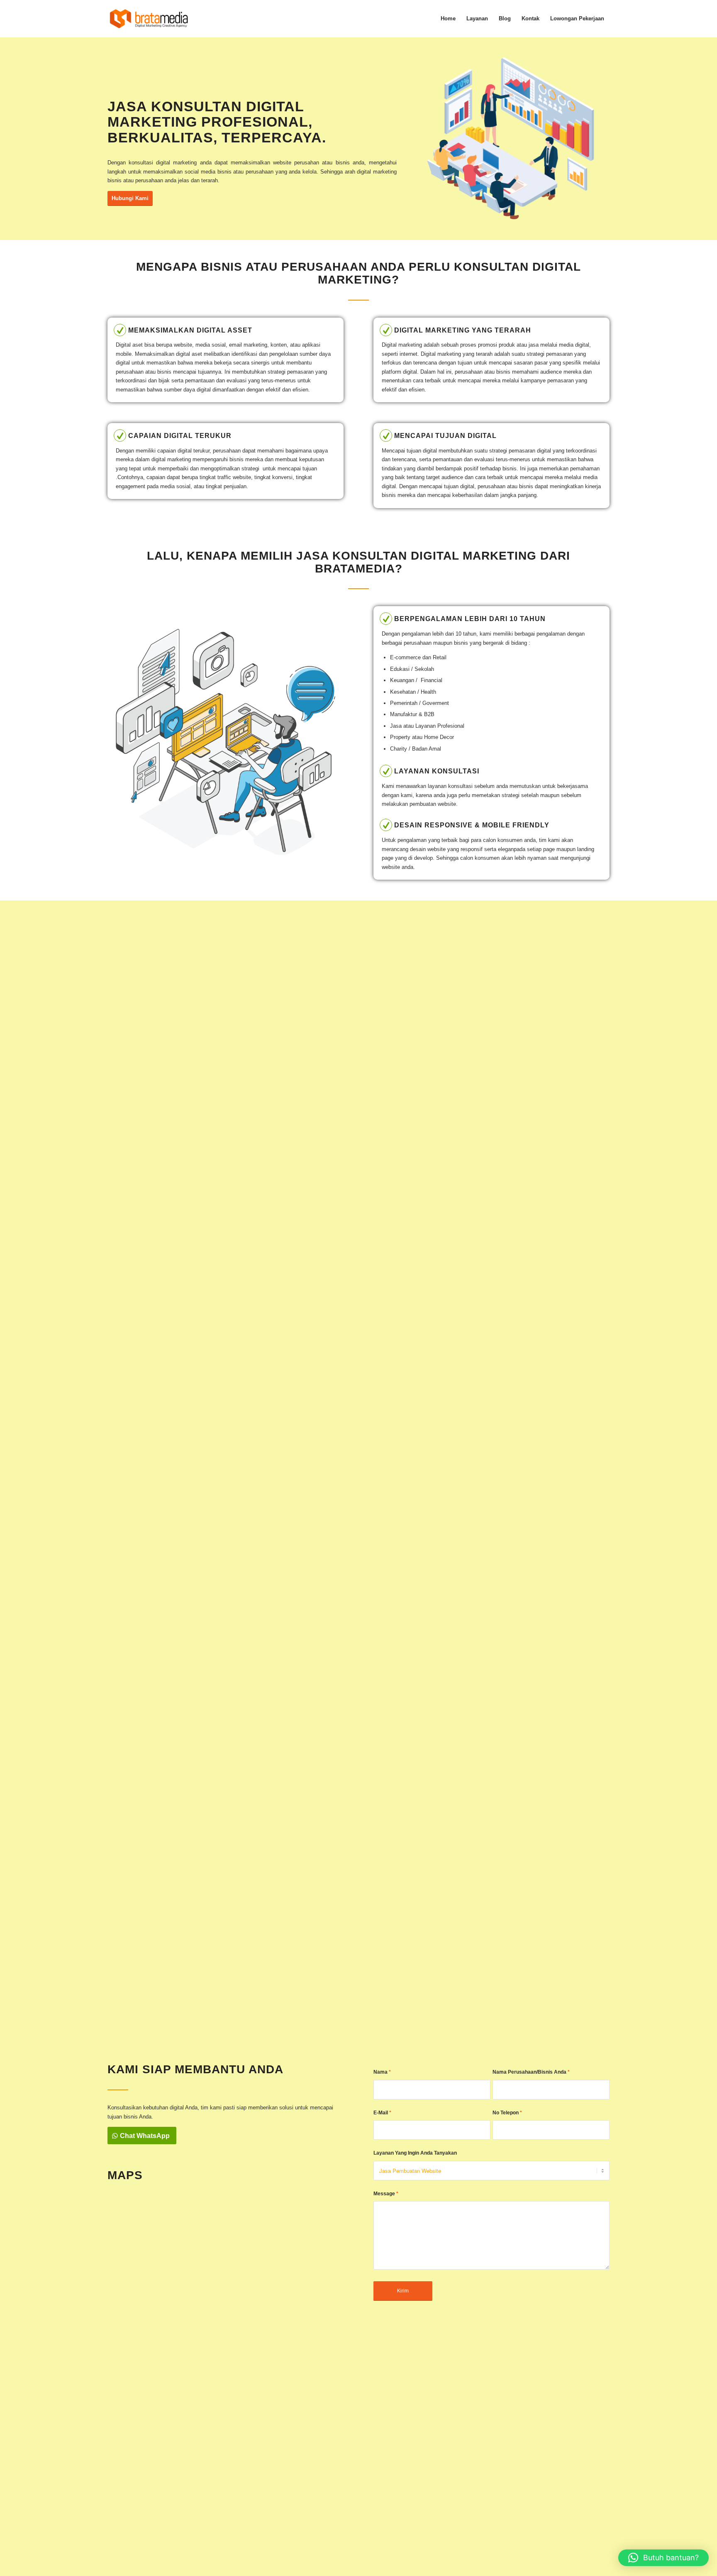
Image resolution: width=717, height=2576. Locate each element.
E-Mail (382, 2113)
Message (386, 2194)
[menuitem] (448, 19)
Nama (382, 2072)
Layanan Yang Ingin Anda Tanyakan (415, 2153)
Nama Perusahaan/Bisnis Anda (531, 2072)
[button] (663, 2558)
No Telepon (507, 2113)
